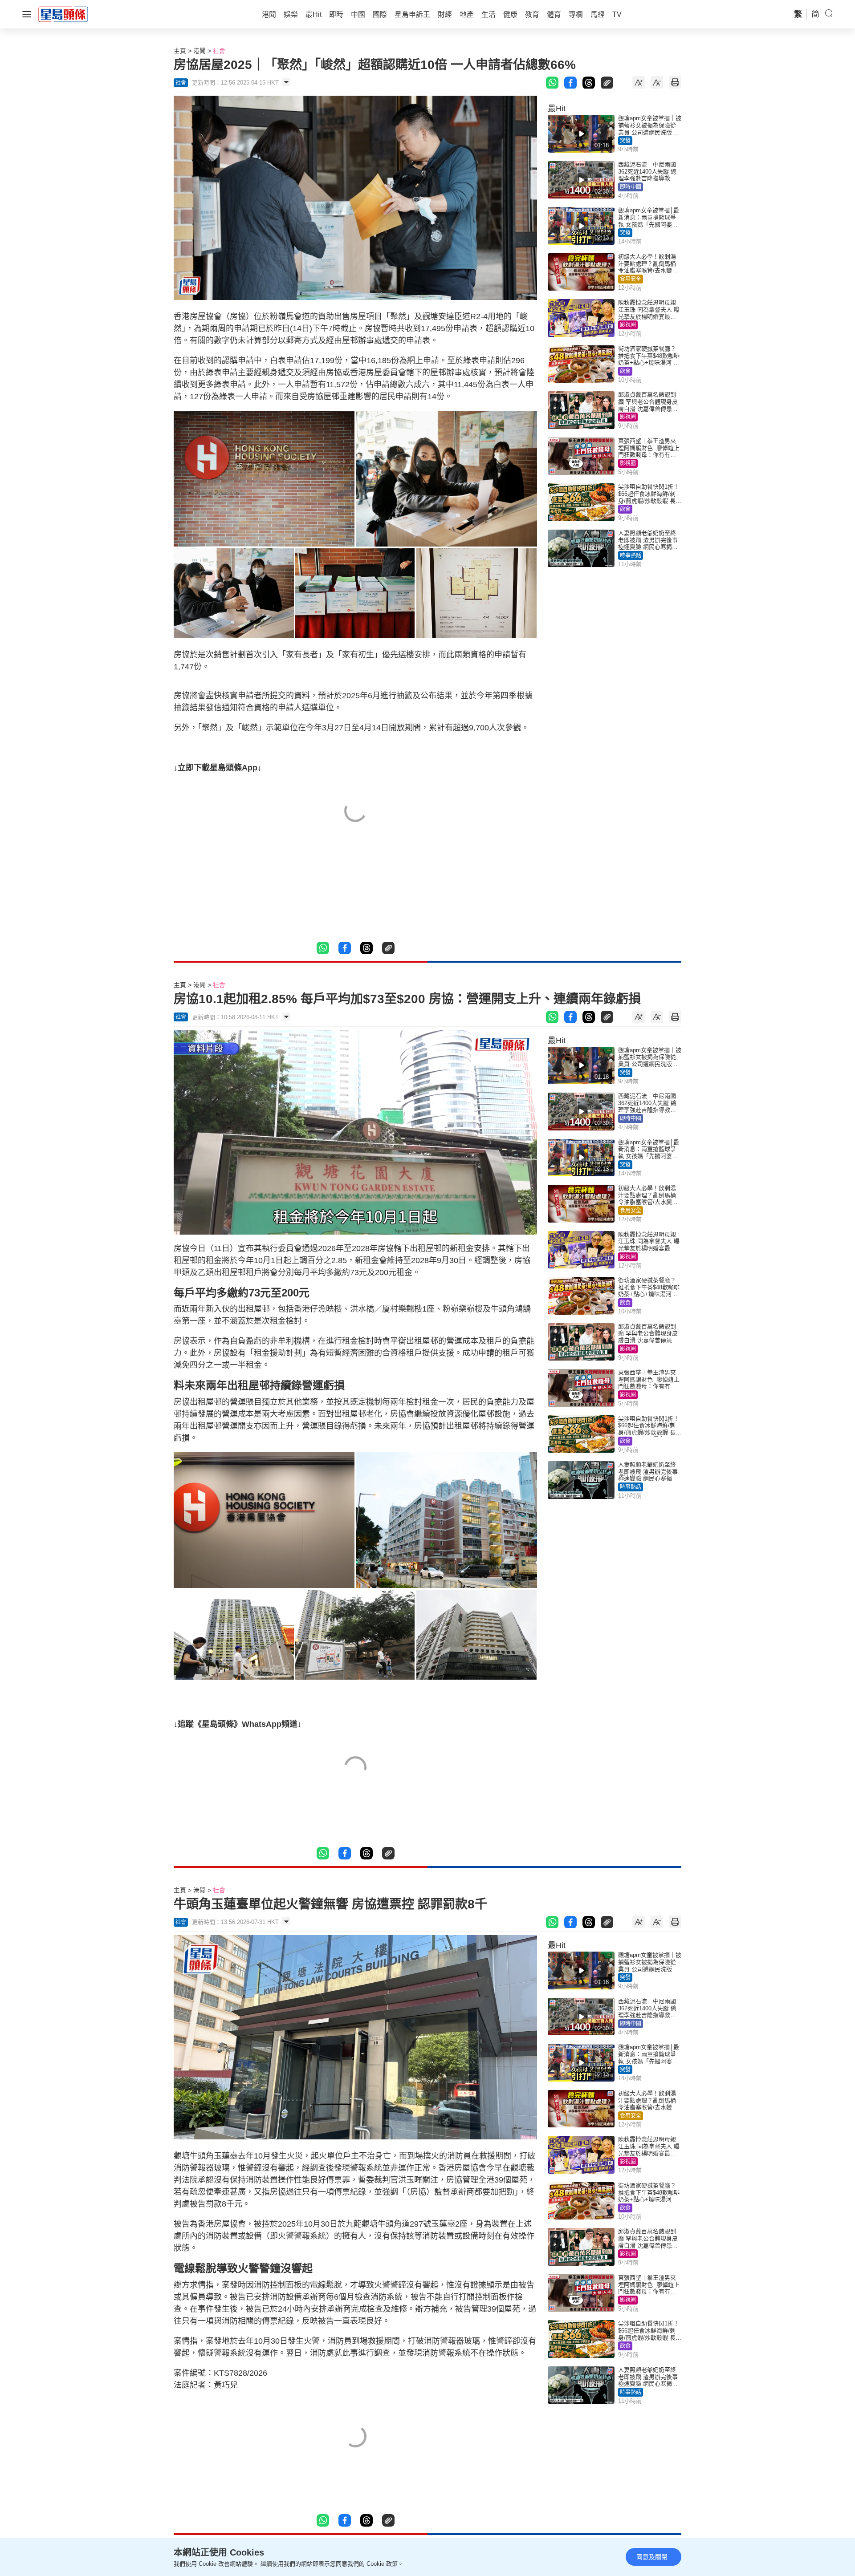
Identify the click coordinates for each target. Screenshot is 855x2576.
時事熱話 (631, 555)
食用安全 (631, 279)
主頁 (180, 51)
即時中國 (631, 187)
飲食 (625, 371)
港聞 (199, 51)
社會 (219, 51)
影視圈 (628, 325)
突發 (625, 141)
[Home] (63, 14)
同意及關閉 (652, 2557)
